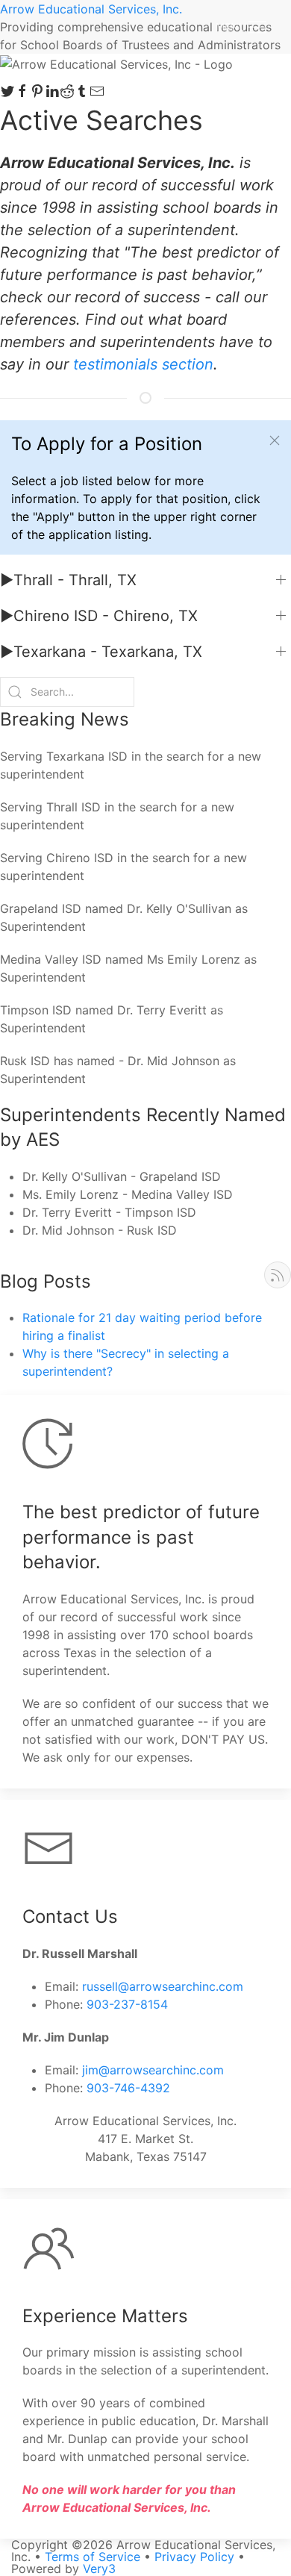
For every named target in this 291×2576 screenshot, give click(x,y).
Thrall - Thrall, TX (68, 580)
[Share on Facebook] (22, 91)
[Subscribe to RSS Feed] (278, 1275)
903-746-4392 (128, 2088)
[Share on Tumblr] (82, 91)
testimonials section (143, 364)
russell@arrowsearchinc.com (163, 1986)
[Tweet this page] (7, 91)
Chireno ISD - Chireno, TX (99, 616)
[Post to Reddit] (67, 91)
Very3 (99, 2569)
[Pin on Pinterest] (37, 91)
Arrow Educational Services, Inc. (91, 9)
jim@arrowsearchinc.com (153, 2070)
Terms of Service (93, 2557)
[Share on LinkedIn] (52, 91)
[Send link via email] (97, 91)
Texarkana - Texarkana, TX (101, 652)
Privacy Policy (194, 2557)
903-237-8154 (127, 2004)
